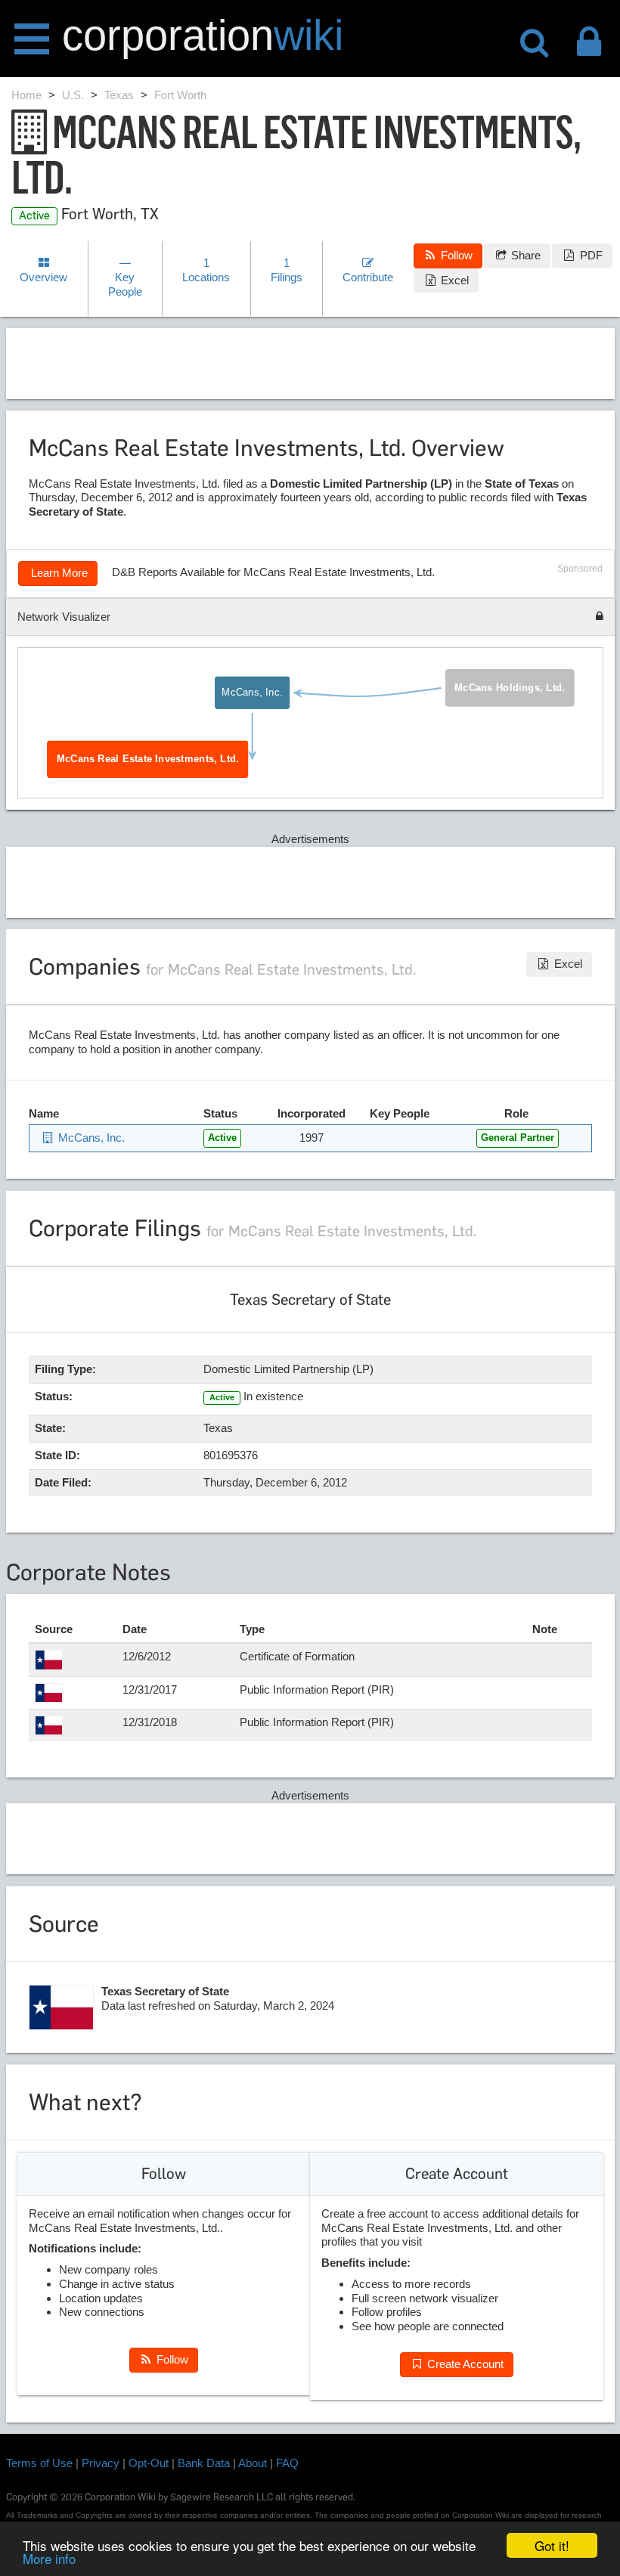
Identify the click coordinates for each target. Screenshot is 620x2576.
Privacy (101, 2463)
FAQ (287, 2463)
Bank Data (204, 2463)
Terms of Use (39, 2463)
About (253, 2463)
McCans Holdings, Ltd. (510, 688)
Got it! (552, 2545)
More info (49, 2558)
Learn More (58, 573)
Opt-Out (149, 2463)
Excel (453, 280)
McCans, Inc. (252, 693)
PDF (590, 255)
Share (524, 255)
